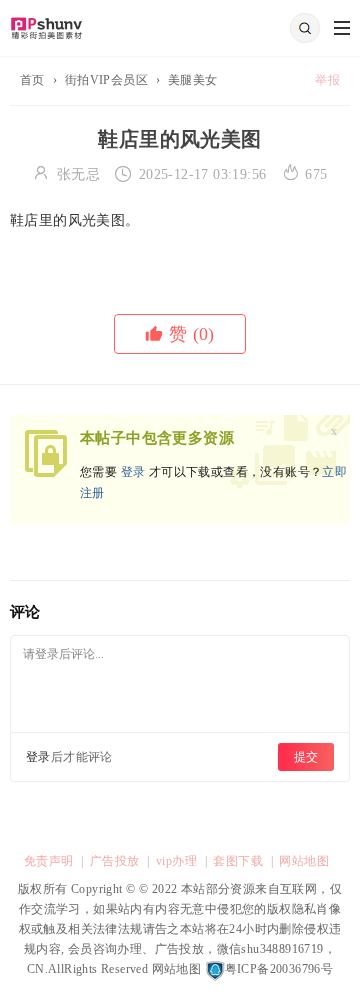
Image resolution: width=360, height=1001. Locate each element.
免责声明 (49, 861)
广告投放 (115, 861)
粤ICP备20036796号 (279, 969)
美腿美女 (193, 80)
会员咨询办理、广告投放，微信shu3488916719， (201, 949)
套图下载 (238, 861)
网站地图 (304, 861)
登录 (133, 472)
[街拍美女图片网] (46, 22)
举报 (327, 80)
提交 (306, 757)
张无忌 (78, 174)
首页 (32, 80)
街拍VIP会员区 (106, 80)
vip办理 (176, 861)
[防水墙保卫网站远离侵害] (215, 969)
